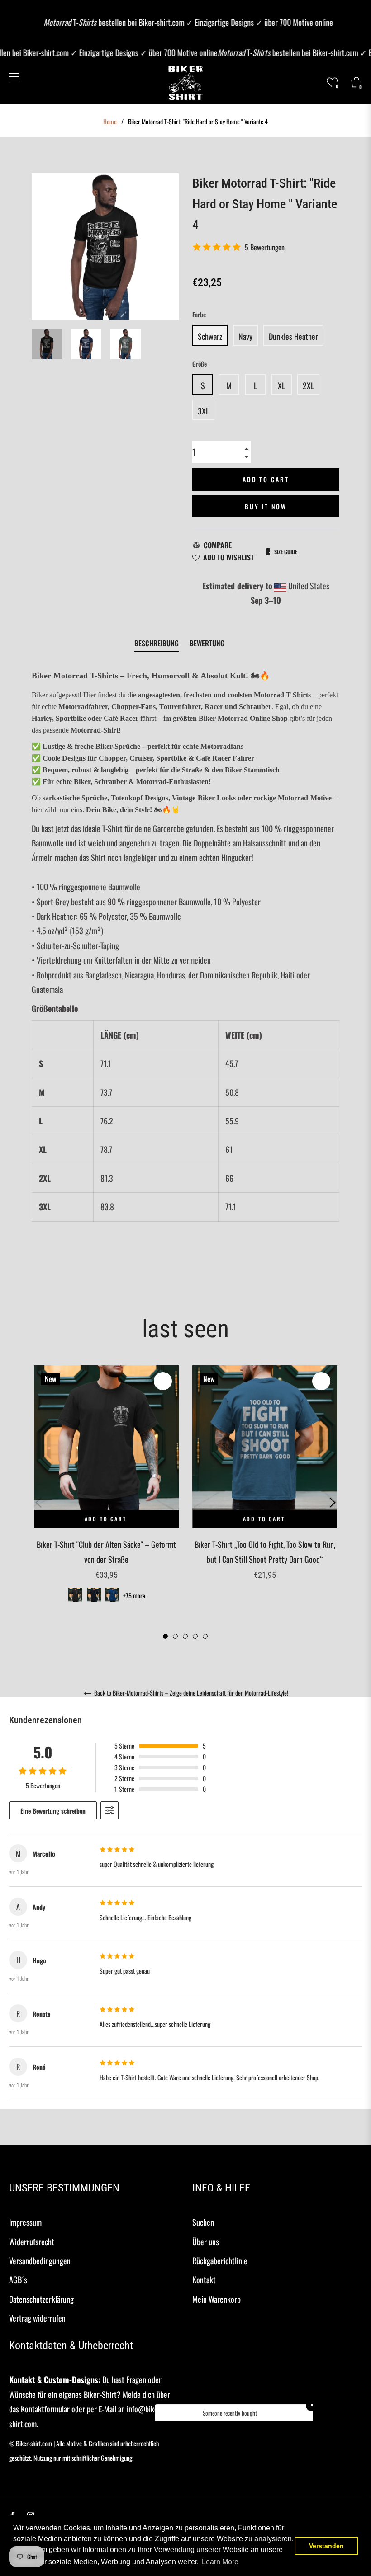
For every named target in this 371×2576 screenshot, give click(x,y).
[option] (106, 1495)
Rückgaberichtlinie (220, 2261)
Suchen (203, 2222)
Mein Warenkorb (216, 2299)
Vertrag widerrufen (37, 2318)
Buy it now (266, 506)
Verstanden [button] (326, 2546)
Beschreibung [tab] (157, 643)
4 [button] (195, 1636)
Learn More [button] (220, 2562)
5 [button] (205, 1636)
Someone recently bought (230, 2413)
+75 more (134, 1596)
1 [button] (165, 1636)
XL (281, 385)
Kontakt (204, 2280)
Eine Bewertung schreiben (53, 1811)
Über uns (206, 2242)
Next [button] (333, 1503)
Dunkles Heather (293, 336)
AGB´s (18, 2280)
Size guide (286, 552)
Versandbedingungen (40, 2261)
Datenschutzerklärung (41, 2299)
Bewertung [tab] (208, 643)
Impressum (25, 2222)
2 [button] (175, 1636)
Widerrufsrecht (32, 2242)
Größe (200, 364)
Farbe (199, 314)
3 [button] (185, 1636)
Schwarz (210, 336)
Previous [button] (38, 1503)
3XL (203, 411)
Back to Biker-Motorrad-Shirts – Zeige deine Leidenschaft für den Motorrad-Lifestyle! (190, 1693)
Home (110, 122)
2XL (308, 385)
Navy (245, 336)
